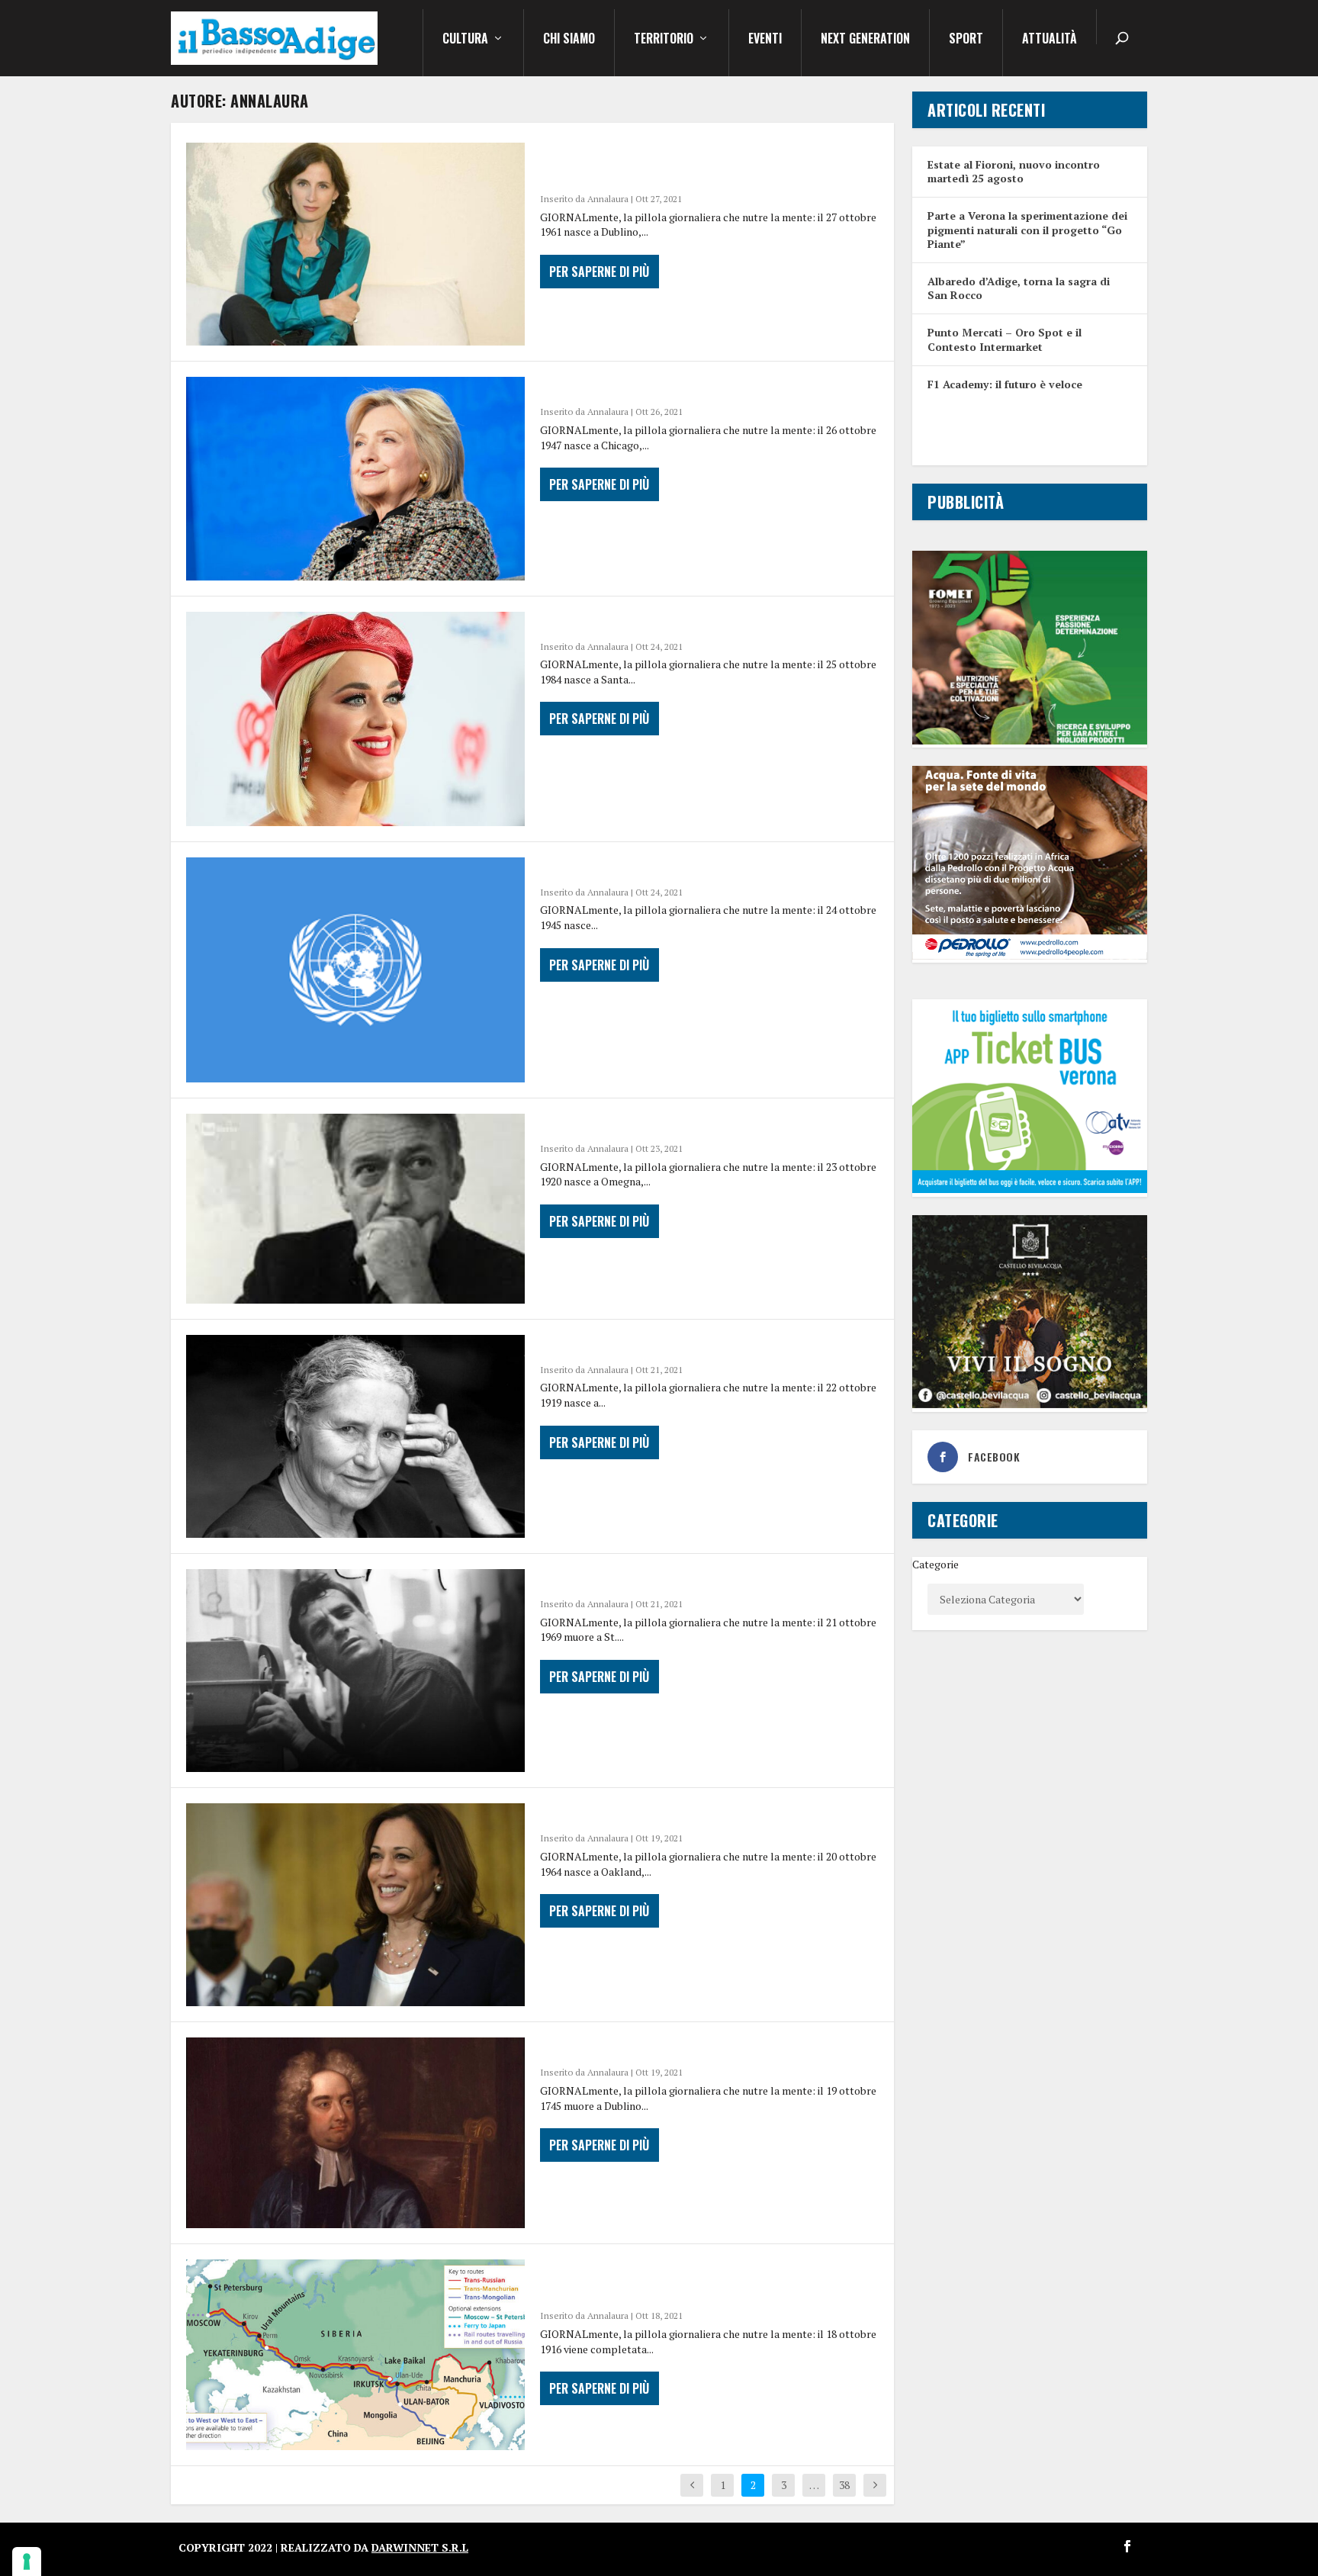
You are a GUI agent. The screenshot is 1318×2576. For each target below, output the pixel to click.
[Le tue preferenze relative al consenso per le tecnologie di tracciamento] (27, 2562)
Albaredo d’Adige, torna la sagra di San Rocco (1019, 288)
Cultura (465, 40)
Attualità (1050, 40)
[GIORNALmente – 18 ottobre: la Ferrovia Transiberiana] (355, 2355)
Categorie (935, 1564)
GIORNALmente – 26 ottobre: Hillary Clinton (699, 388)
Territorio (664, 40)
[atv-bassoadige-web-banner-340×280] (1030, 1189)
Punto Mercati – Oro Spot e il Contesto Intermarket (1005, 339)
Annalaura (608, 199)
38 (844, 2485)
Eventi (765, 40)
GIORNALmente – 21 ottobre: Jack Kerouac (690, 1580)
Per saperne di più (599, 272)
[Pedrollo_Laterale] (1030, 955)
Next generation (865, 40)
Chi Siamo (569, 40)
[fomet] (1030, 740)
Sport (966, 40)
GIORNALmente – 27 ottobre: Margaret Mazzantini (678, 164)
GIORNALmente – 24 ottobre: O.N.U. (663, 868)
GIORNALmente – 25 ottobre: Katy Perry (683, 622)
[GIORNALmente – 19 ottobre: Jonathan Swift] (355, 2133)
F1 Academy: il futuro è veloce (1005, 384)
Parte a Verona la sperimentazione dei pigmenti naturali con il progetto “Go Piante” (1027, 229)
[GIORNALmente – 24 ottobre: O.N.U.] (355, 970)
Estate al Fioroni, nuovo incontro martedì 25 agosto (1014, 171)
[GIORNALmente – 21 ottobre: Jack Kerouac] (355, 1671)
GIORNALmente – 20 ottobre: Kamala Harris (696, 1814)
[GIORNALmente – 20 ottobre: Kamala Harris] (355, 1905)
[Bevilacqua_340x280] (1030, 1404)
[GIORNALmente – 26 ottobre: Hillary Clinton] (355, 478)
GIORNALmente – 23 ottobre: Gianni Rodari (691, 1124)
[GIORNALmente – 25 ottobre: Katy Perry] (355, 719)
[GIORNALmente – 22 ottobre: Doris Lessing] (355, 1436)
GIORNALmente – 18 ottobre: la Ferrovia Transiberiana (684, 2281)
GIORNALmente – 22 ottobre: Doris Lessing (691, 1346)
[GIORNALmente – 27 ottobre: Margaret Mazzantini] (355, 244)
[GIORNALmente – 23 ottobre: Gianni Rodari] (355, 1209)
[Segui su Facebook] (1127, 2546)
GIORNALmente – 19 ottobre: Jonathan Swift (696, 2048)
